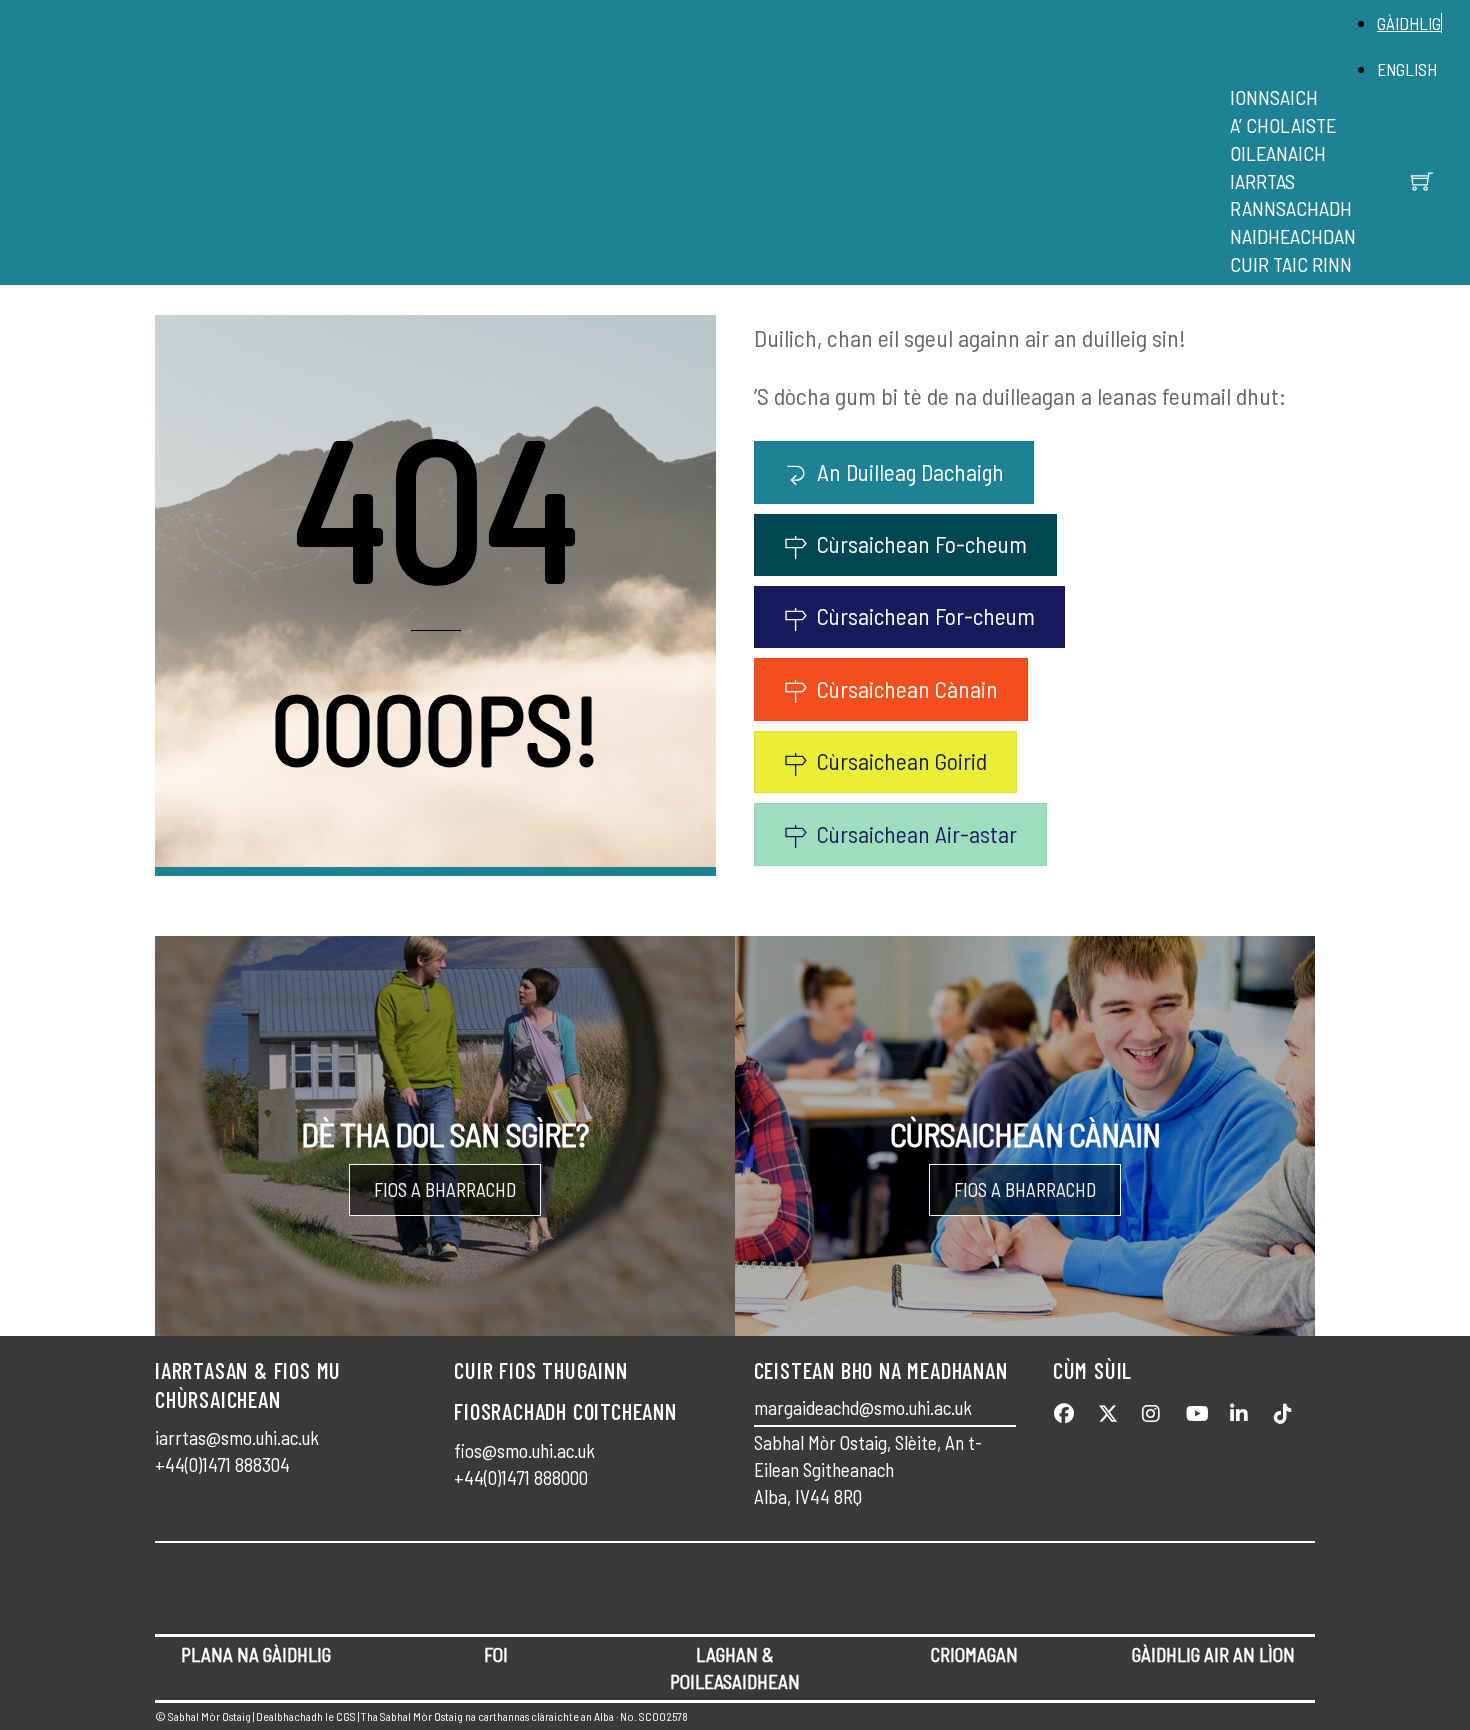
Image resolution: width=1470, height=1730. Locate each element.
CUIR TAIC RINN (1291, 264)
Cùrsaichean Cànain (907, 689)
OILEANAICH (1278, 153)
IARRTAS (1262, 181)
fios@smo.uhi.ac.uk (524, 1450)
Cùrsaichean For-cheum (926, 616)
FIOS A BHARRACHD (445, 1189)
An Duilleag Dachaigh (910, 472)
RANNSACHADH (1291, 208)
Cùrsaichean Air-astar (917, 834)
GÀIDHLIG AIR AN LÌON (1213, 1654)
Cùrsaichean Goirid (902, 761)
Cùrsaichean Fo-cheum (922, 544)
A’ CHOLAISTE (1283, 125)
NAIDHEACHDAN (1293, 236)
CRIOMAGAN (974, 1654)
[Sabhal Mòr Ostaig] (730, 165)
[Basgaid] (1422, 181)
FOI (496, 1654)
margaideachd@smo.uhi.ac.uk (863, 1407)
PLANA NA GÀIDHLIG (256, 1654)
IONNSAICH (1274, 97)
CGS (346, 1716)
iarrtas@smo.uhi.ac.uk (237, 1437)
